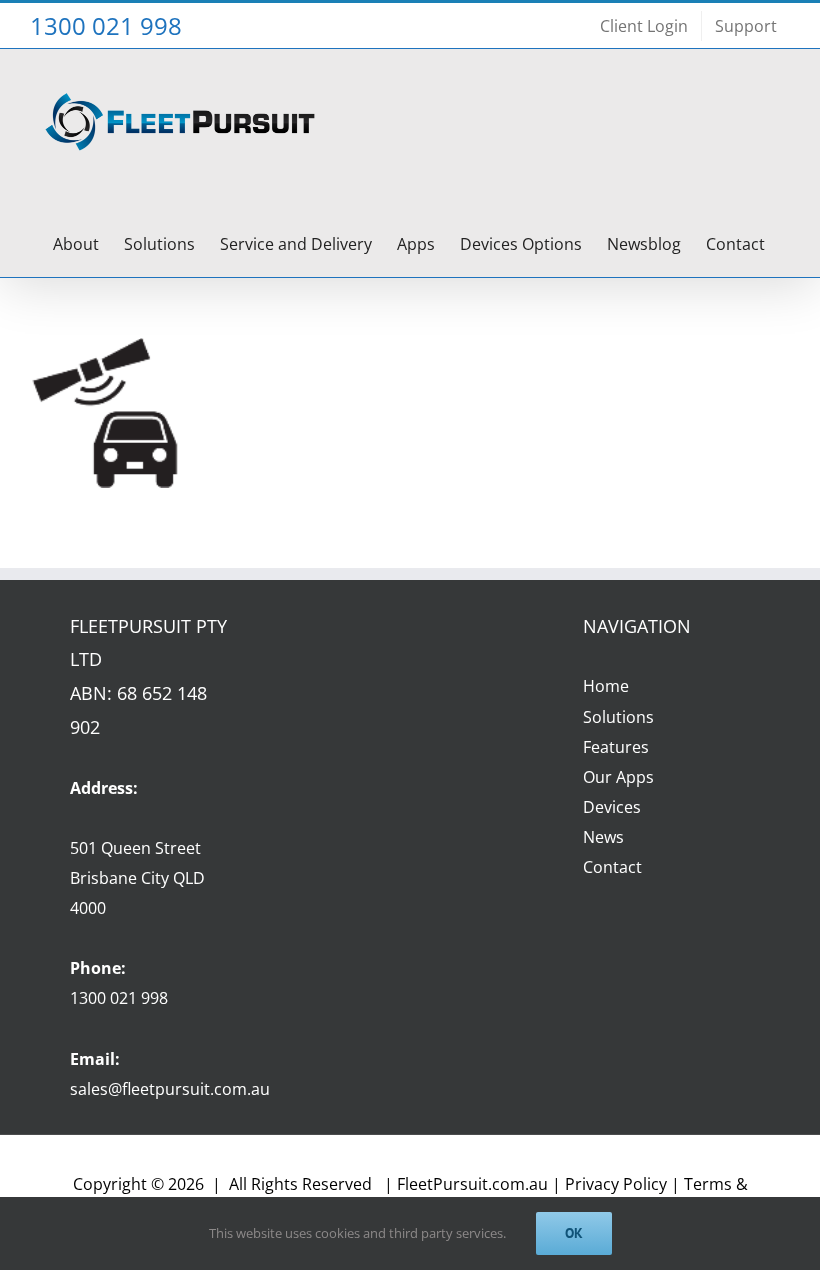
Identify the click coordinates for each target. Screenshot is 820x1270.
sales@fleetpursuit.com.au (170, 1089)
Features (616, 747)
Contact (612, 867)
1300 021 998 (119, 998)
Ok (574, 1233)
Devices (612, 807)
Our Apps (618, 777)
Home (606, 686)
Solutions (618, 717)
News (603, 837)
